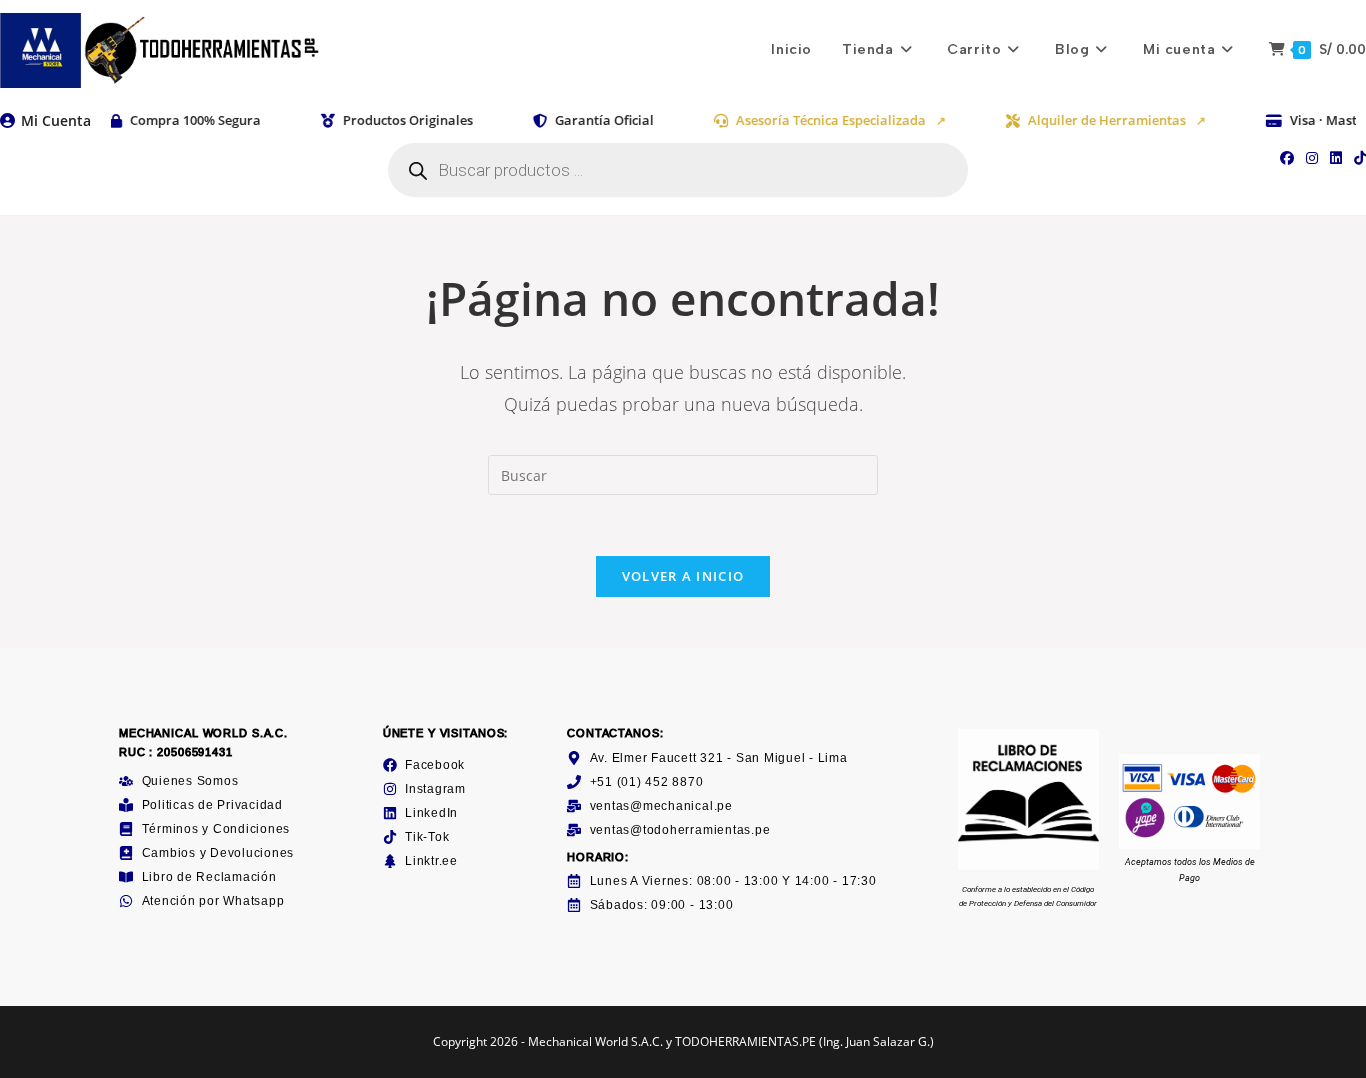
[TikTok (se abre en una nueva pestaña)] (1357, 158)
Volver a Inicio (683, 576)
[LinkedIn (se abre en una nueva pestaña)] (1336, 158)
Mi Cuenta (56, 120)
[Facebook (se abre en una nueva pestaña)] (1287, 158)
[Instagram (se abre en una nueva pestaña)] (1312, 158)
